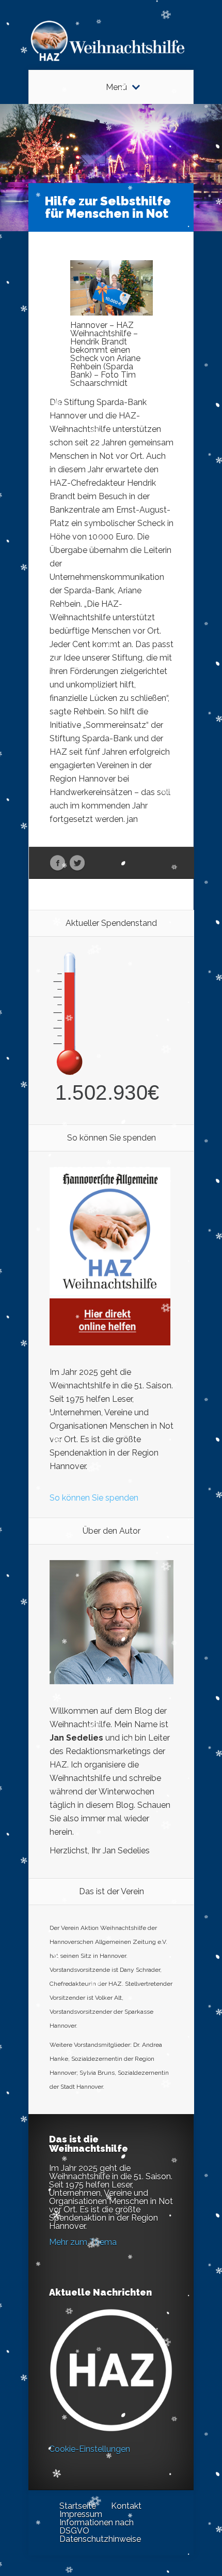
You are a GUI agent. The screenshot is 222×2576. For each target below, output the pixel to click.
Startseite (78, 2506)
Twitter (77, 863)
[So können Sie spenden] (110, 1343)
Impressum (81, 2514)
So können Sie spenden (94, 1498)
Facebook (58, 863)
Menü (116, 87)
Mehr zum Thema (83, 2242)
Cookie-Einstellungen (90, 2449)
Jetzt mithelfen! (160, 2496)
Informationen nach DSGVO (97, 2527)
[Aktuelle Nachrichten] (111, 2370)
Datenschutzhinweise (100, 2539)
